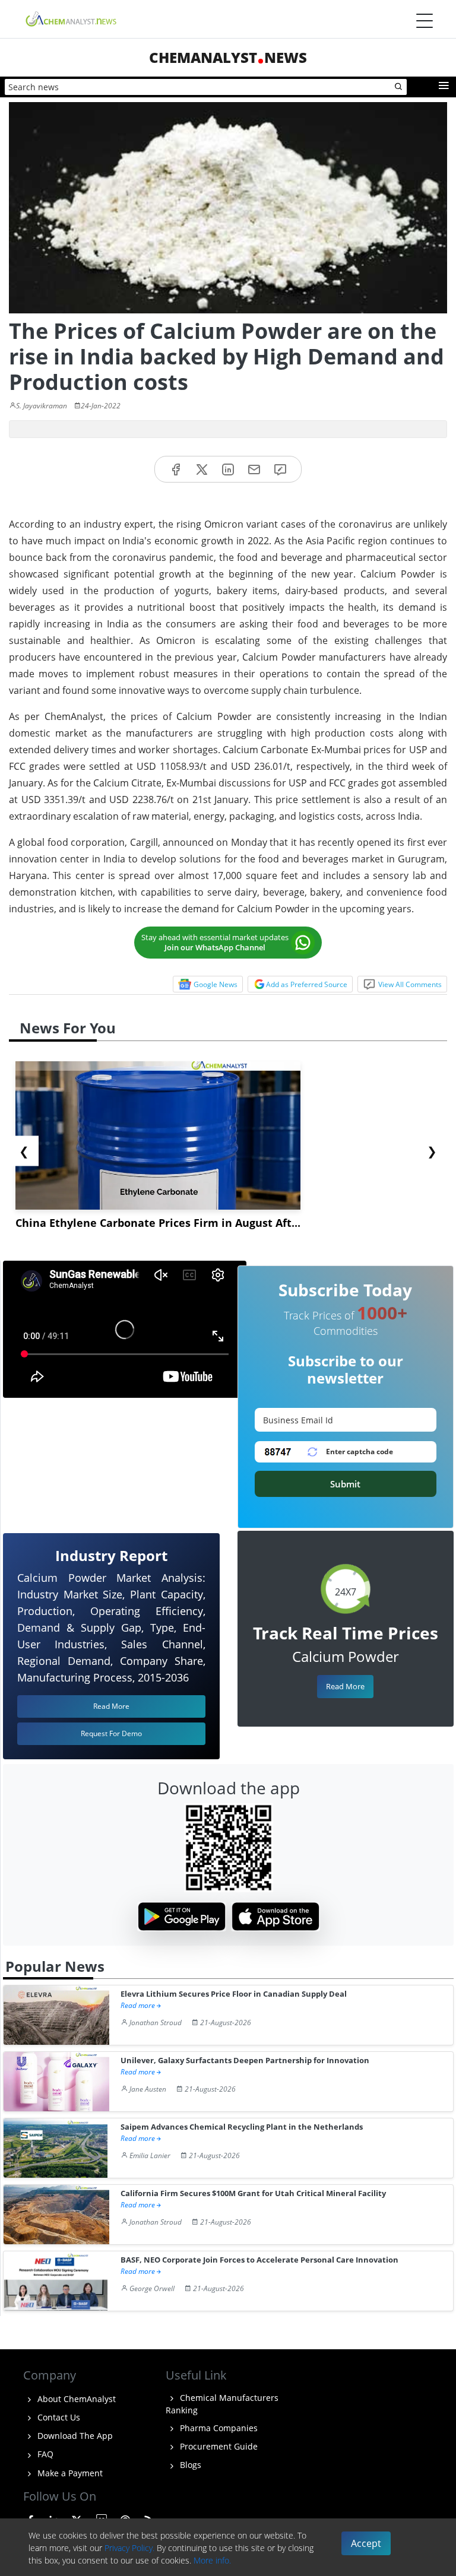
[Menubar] (425, 21)
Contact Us (58, 2417)
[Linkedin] (228, 469)
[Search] (399, 87)
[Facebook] (176, 469)
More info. (212, 2560)
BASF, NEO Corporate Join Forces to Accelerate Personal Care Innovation (259, 2260)
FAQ (44, 2454)
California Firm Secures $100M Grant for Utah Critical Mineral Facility (253, 2193)
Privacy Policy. (129, 2548)
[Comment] (280, 469)
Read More (345, 1686)
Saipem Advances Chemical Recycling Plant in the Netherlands (242, 2127)
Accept (366, 2543)
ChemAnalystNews (228, 57)
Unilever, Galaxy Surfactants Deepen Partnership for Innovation (245, 2061)
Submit (345, 1484)
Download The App (74, 2436)
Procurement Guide (218, 2446)
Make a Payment (69, 2473)
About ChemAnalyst (75, 2399)
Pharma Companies (218, 2428)
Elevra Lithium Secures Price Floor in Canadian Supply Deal (234, 1994)
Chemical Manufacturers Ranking (222, 2404)
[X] (202, 469)
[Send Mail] (254, 469)
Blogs (189, 2465)
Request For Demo (111, 1733)
